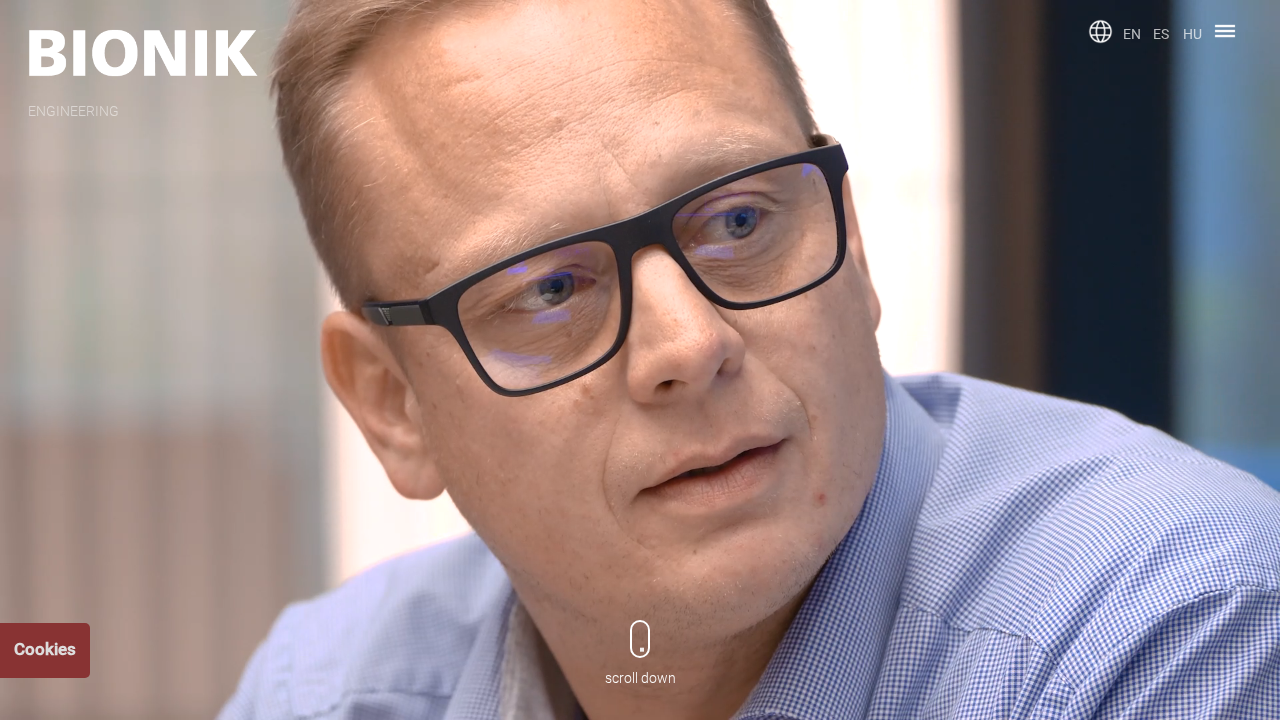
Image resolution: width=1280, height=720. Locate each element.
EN (1132, 34)
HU (1192, 34)
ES (1161, 34)
